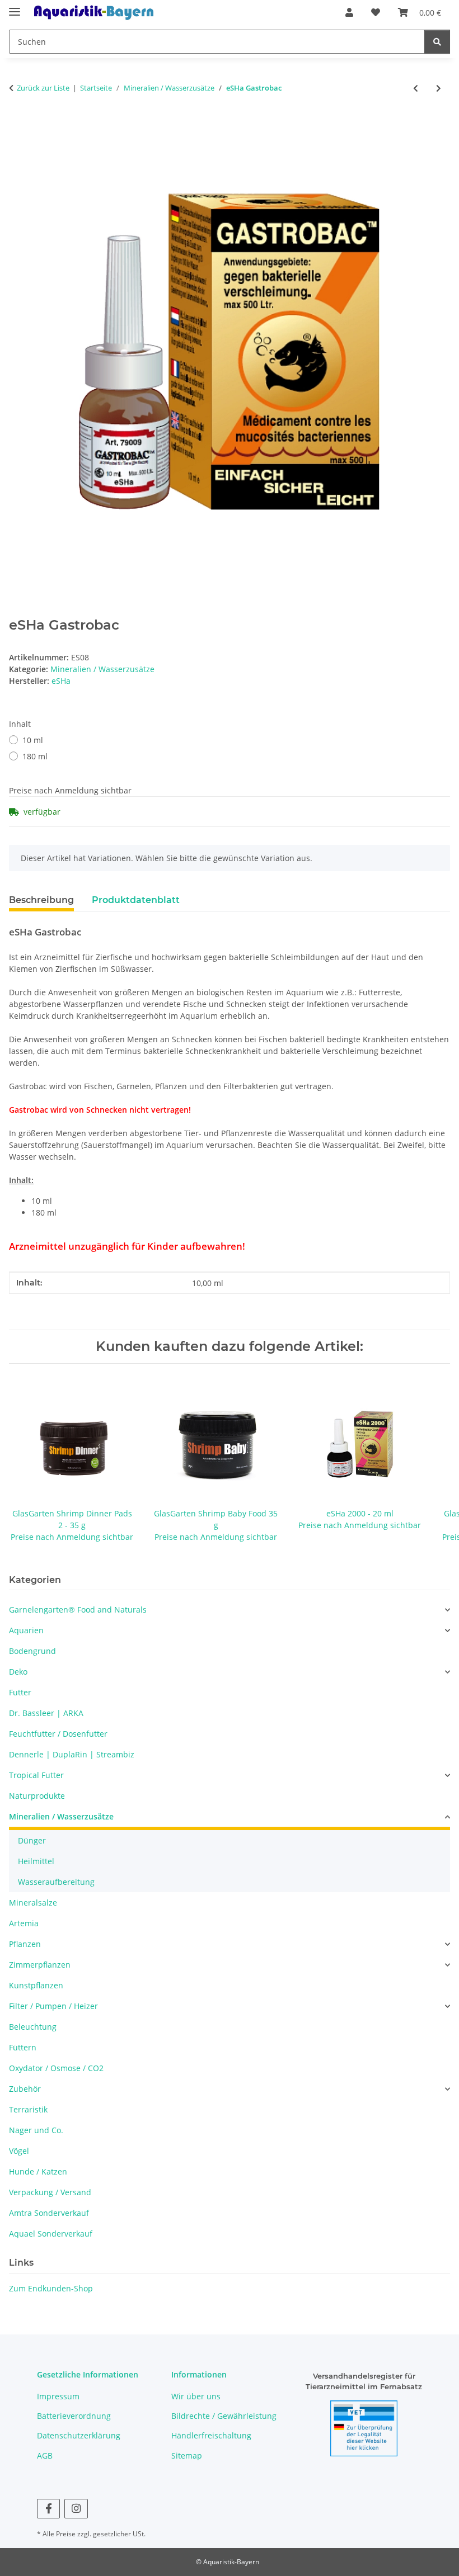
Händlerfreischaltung (211, 2435)
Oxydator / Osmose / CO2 (56, 2068)
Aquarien (26, 1630)
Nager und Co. (36, 2130)
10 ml (33, 740)
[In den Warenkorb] (18, 125)
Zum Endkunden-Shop (51, 2288)
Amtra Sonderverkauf (49, 2213)
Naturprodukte (37, 1796)
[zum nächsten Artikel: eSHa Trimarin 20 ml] (439, 88)
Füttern (23, 2047)
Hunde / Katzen (38, 2171)
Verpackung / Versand (50, 2192)
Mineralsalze (33, 1903)
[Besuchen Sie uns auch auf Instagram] (76, 2509)
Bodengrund (32, 1651)
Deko (18, 1672)
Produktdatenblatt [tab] (136, 900)
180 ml (35, 756)
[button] (349, 12)
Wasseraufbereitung (56, 1882)
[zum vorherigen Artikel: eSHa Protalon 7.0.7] (416, 88)
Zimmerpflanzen (40, 1965)
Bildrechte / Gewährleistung (224, 2416)
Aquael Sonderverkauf (51, 2234)
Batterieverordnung (74, 2416)
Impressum (58, 2396)
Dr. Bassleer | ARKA (46, 1713)
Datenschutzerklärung (79, 2435)
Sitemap (187, 2456)
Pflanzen (25, 1944)
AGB (45, 2456)
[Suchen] (437, 42)
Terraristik (28, 2109)
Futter (20, 1692)
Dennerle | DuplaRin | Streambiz (72, 1754)
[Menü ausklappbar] (15, 7)
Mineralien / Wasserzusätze (102, 669)
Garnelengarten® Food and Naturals (78, 1610)
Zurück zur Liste (43, 88)
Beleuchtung (33, 2027)
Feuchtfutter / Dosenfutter (58, 1734)
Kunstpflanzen (36, 1985)
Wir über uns (196, 2396)
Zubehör (25, 2089)
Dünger (32, 1840)
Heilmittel (36, 1861)
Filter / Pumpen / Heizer (53, 2006)
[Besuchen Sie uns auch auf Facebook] (48, 2509)
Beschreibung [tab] (41, 900)
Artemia (24, 1923)
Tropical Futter (36, 1775)
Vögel (19, 2151)
